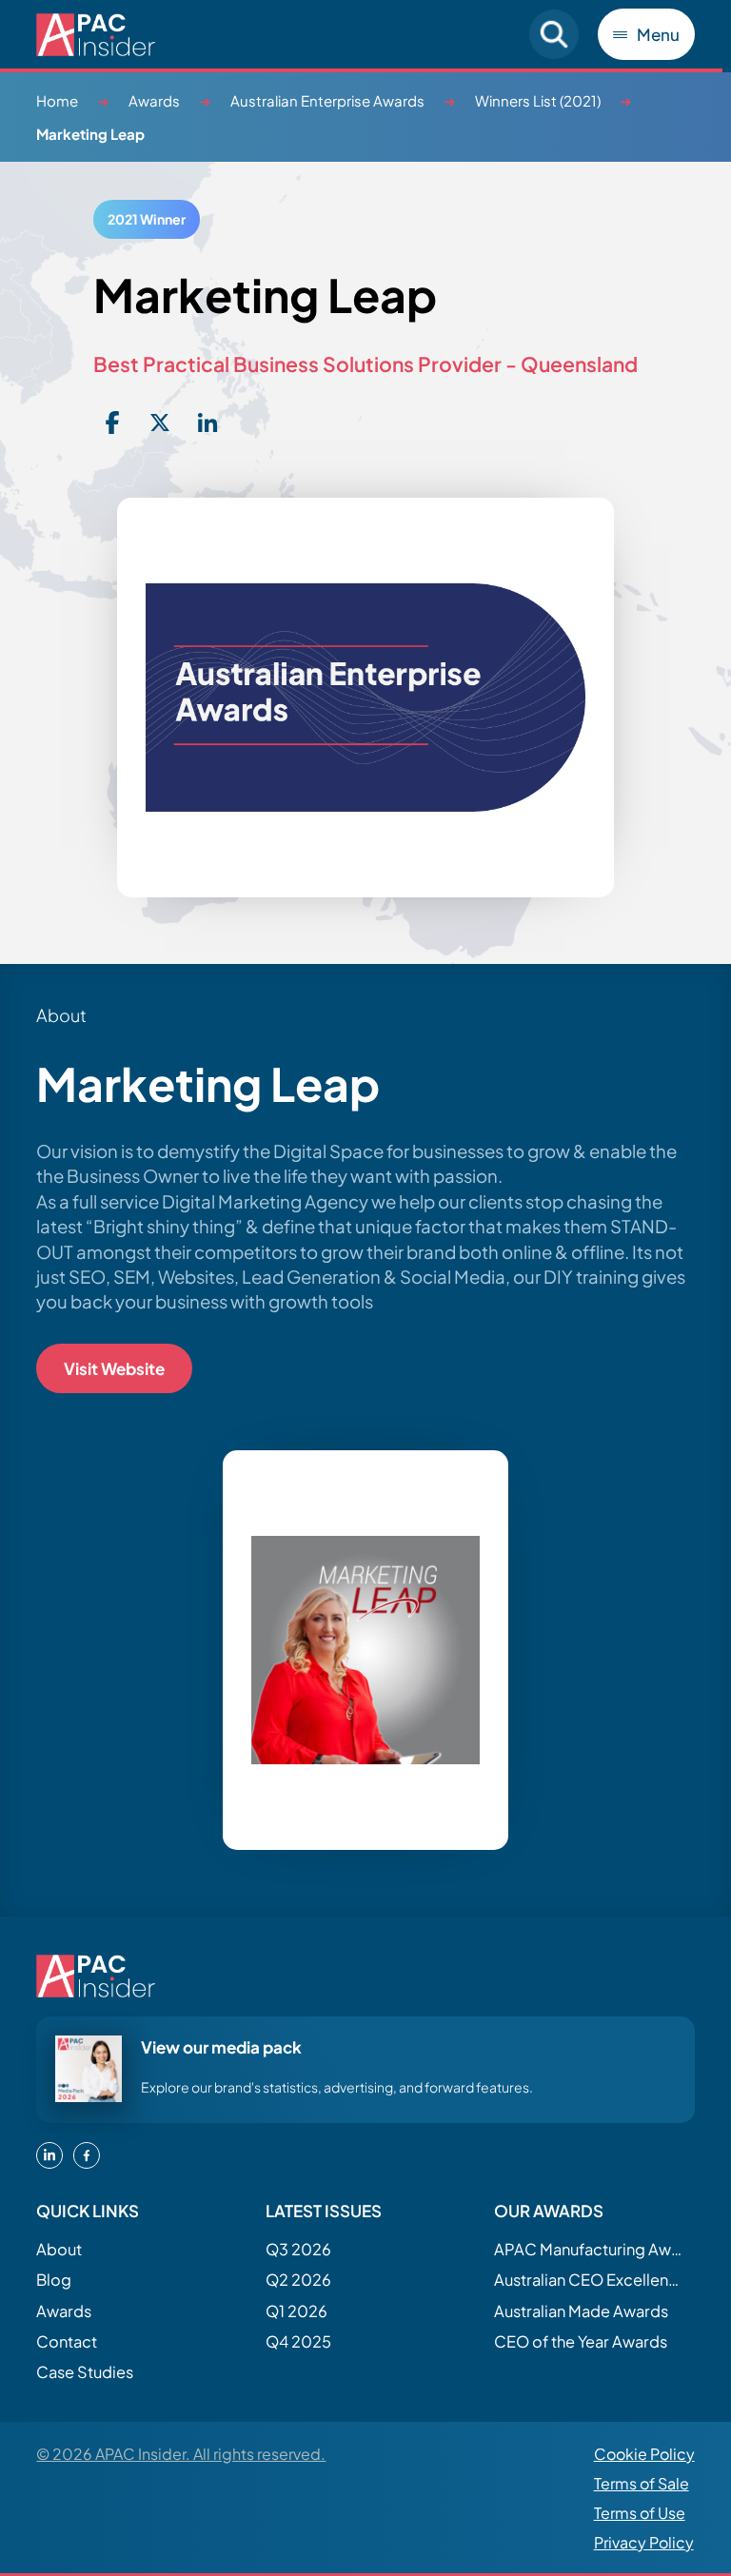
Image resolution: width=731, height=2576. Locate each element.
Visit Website (114, 1368)
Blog (54, 2280)
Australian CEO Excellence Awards (589, 2280)
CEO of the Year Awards (581, 2341)
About (59, 2249)
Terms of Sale (642, 2483)
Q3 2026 (298, 2249)
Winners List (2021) (538, 100)
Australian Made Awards (581, 2311)
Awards (154, 100)
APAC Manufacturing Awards (589, 2249)
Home (57, 100)
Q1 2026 (296, 2311)
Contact (67, 2341)
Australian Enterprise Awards (327, 100)
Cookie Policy (644, 2454)
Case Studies (85, 2372)
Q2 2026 (298, 2280)
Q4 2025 (298, 2341)
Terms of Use (640, 2513)
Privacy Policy (644, 2542)
